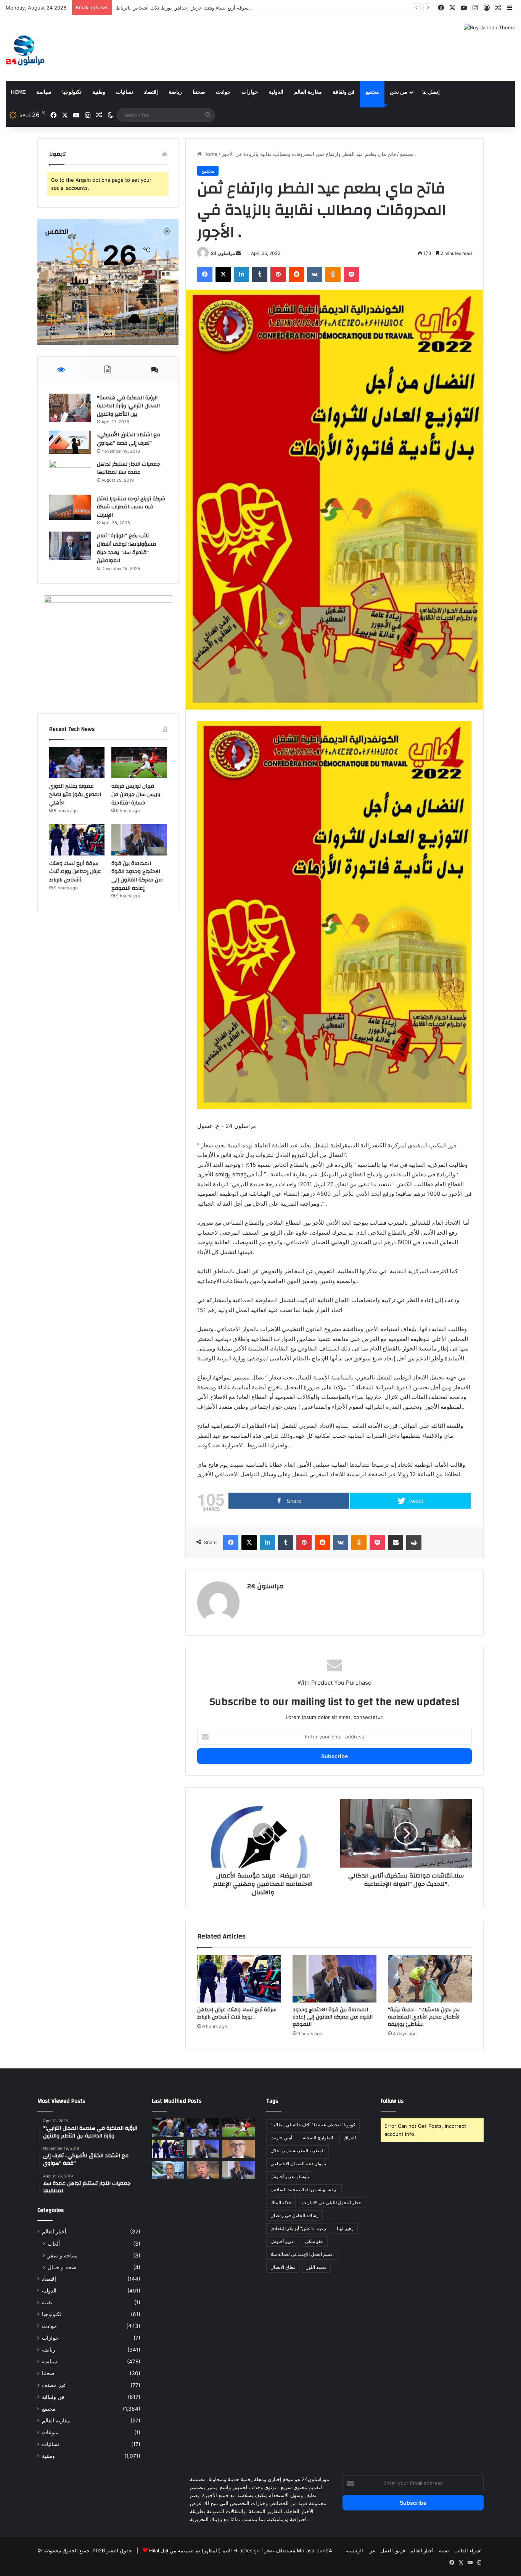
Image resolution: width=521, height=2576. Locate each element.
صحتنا (199, 92)
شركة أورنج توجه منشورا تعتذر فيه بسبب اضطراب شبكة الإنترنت (131, 507)
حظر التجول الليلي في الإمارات (332, 2202)
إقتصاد (151, 92)
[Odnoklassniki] (333, 274)
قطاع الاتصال (283, 2267)
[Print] (414, 1543)
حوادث (223, 92)
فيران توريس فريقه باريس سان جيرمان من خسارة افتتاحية (136, 794)
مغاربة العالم (308, 92)
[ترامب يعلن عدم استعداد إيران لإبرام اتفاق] (203, 2170)
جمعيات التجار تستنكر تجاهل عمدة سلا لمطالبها (129, 468)
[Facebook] (205, 274)
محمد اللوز (316, 2267)
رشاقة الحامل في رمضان (294, 2215)
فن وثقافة (344, 92)
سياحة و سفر (63, 2255)
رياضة (175, 92)
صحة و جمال (62, 2267)
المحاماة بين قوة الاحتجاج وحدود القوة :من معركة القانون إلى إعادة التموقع (195, 8)
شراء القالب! (468, 2550)
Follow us (392, 2101)
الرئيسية (354, 2550)
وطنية (99, 92)
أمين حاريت (281, 2138)
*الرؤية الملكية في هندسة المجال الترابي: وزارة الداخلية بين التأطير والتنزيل (128, 406)
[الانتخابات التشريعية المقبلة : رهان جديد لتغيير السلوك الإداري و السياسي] (239, 2149)
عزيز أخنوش (282, 2241)
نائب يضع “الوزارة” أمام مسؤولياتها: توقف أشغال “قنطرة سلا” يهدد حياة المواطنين (126, 548)
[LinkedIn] (241, 274)
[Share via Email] (396, 1543)
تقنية (47, 2302)
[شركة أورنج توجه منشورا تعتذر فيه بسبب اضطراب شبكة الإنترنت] (70, 507)
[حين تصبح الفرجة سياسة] (239, 2170)
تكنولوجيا (72, 92)
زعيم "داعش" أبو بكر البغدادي (298, 2228)
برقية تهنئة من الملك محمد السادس (304, 2189)
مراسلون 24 (223, 253)
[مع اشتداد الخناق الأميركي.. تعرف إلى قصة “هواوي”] (70, 442)
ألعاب (54, 2244)
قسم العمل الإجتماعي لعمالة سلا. (302, 2254)
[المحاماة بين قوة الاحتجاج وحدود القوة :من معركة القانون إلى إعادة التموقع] (334, 1979)
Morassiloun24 (314, 2550)
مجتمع (372, 92)
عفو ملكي (314, 2241)
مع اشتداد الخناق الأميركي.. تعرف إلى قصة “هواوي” (129, 439)
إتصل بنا (431, 92)
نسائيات (125, 92)
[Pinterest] (278, 274)
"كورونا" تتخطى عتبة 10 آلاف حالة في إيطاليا (313, 2125)
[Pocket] (351, 274)
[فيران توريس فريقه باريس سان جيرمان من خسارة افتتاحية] (139, 763)
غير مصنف (54, 2385)
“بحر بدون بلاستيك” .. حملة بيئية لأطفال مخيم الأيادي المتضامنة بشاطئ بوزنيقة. (424, 2017)
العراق (350, 2138)
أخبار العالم (54, 2232)
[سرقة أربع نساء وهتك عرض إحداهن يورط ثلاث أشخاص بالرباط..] (239, 1979)
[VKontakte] (315, 274)
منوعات (50, 2432)
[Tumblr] (260, 274)
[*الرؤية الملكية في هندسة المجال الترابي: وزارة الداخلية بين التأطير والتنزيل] (70, 408)
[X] (223, 274)
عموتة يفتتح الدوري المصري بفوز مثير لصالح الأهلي (75, 794)
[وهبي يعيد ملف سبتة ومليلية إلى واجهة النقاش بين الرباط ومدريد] (168, 2170)
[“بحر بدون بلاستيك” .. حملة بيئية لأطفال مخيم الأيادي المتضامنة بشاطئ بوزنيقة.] (430, 1979)
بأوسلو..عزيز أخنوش (290, 2176)
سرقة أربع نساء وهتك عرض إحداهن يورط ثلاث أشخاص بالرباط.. (237, 2013)
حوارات (250, 92)
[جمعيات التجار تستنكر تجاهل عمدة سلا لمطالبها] (70, 475)
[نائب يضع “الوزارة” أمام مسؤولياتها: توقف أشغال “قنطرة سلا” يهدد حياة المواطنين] (70, 545)
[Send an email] (238, 253)
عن (372, 2550)
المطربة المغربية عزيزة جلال (297, 2151)
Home (18, 92)
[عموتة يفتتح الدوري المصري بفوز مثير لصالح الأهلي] (77, 763)
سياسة (44, 92)
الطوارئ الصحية (318, 2138)
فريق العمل (393, 2550)
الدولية (276, 92)
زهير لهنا (345, 2228)
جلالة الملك (281, 2202)
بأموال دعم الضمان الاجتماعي (298, 2163)
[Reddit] (296, 274)
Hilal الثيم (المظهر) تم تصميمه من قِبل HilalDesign (204, 2550)
